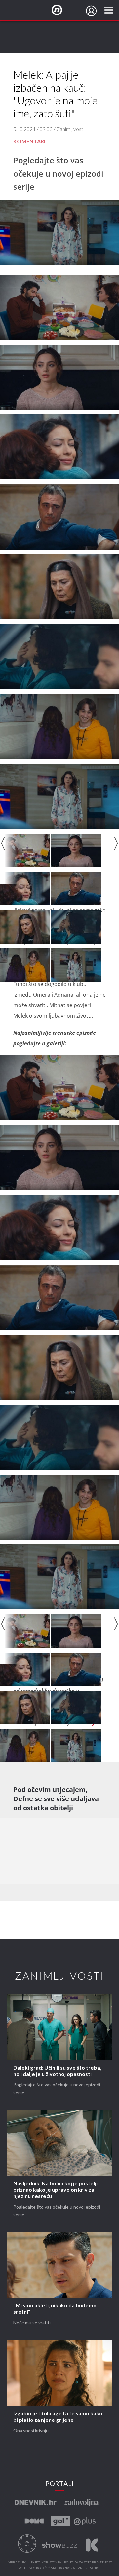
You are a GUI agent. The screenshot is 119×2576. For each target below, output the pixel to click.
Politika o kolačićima (37, 2568)
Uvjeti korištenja (45, 2562)
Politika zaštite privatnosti (88, 2562)
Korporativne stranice (80, 2568)
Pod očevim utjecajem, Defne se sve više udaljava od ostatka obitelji (56, 1799)
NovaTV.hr (61, 10)
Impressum (17, 2562)
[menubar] (91, 11)
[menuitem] (91, 11)
